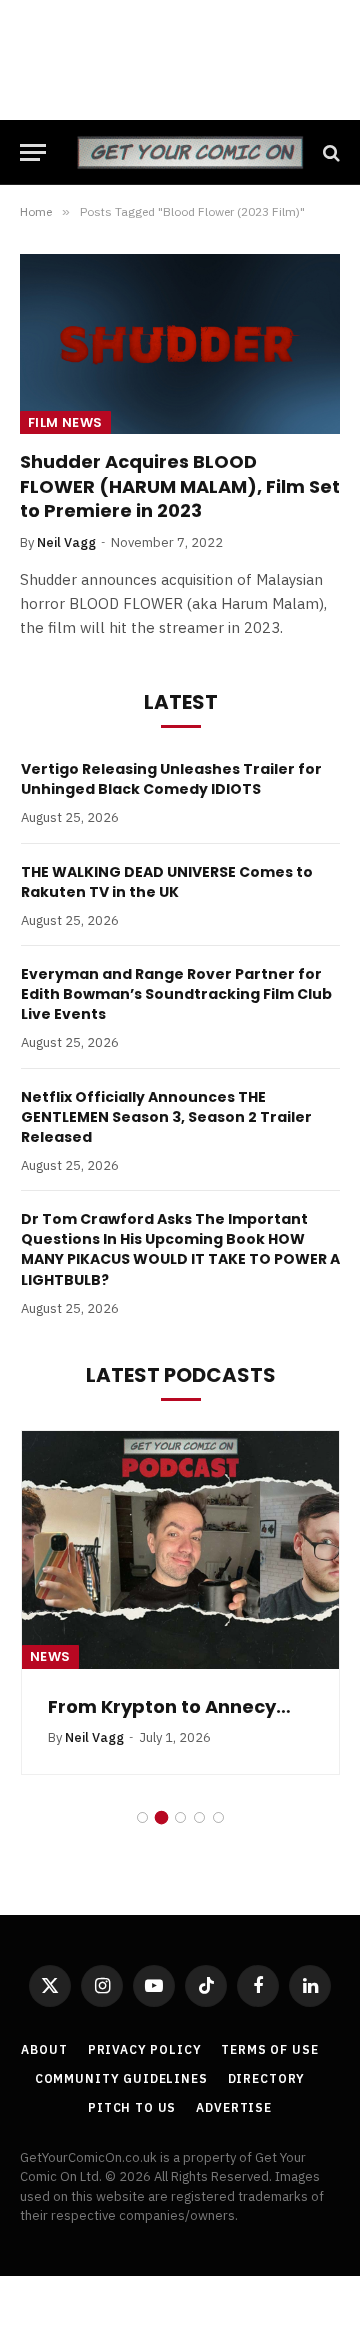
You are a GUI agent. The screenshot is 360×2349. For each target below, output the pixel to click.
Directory (267, 2078)
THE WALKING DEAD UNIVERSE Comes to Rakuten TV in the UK (167, 882)
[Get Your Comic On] (190, 152)
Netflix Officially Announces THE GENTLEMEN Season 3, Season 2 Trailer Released (166, 1117)
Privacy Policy (145, 2049)
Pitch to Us (132, 2107)
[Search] (329, 152)
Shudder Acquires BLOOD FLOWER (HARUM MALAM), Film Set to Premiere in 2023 (180, 486)
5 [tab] (218, 1817)
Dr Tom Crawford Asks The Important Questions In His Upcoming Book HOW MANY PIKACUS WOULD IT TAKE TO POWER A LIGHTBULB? (180, 1249)
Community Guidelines (121, 2078)
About (44, 2049)
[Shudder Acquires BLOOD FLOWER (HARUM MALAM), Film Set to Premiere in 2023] (180, 344)
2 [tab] (161, 1817)
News (50, 1656)
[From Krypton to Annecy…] (180, 1550)
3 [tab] (180, 1817)
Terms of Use (269, 2049)
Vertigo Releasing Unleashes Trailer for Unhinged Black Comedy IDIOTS (171, 779)
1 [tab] (142, 1817)
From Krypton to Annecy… (169, 1706)
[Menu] (33, 152)
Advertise (234, 2107)
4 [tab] (199, 1817)
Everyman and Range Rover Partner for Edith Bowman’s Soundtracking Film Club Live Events (176, 994)
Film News (65, 422)
